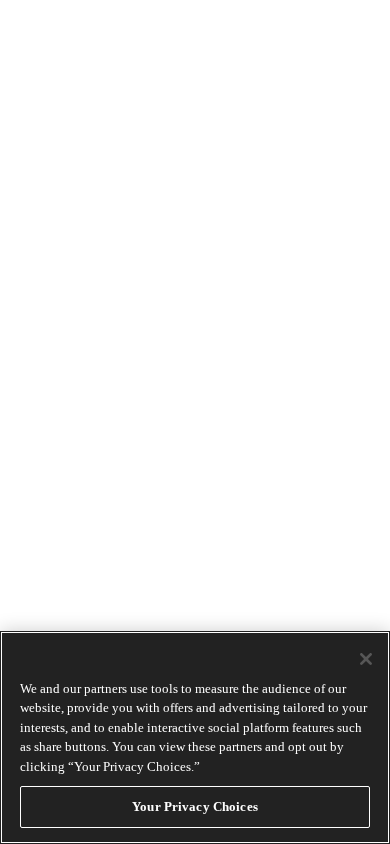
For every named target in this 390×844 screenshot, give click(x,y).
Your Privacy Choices (195, 806)
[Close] (366, 659)
